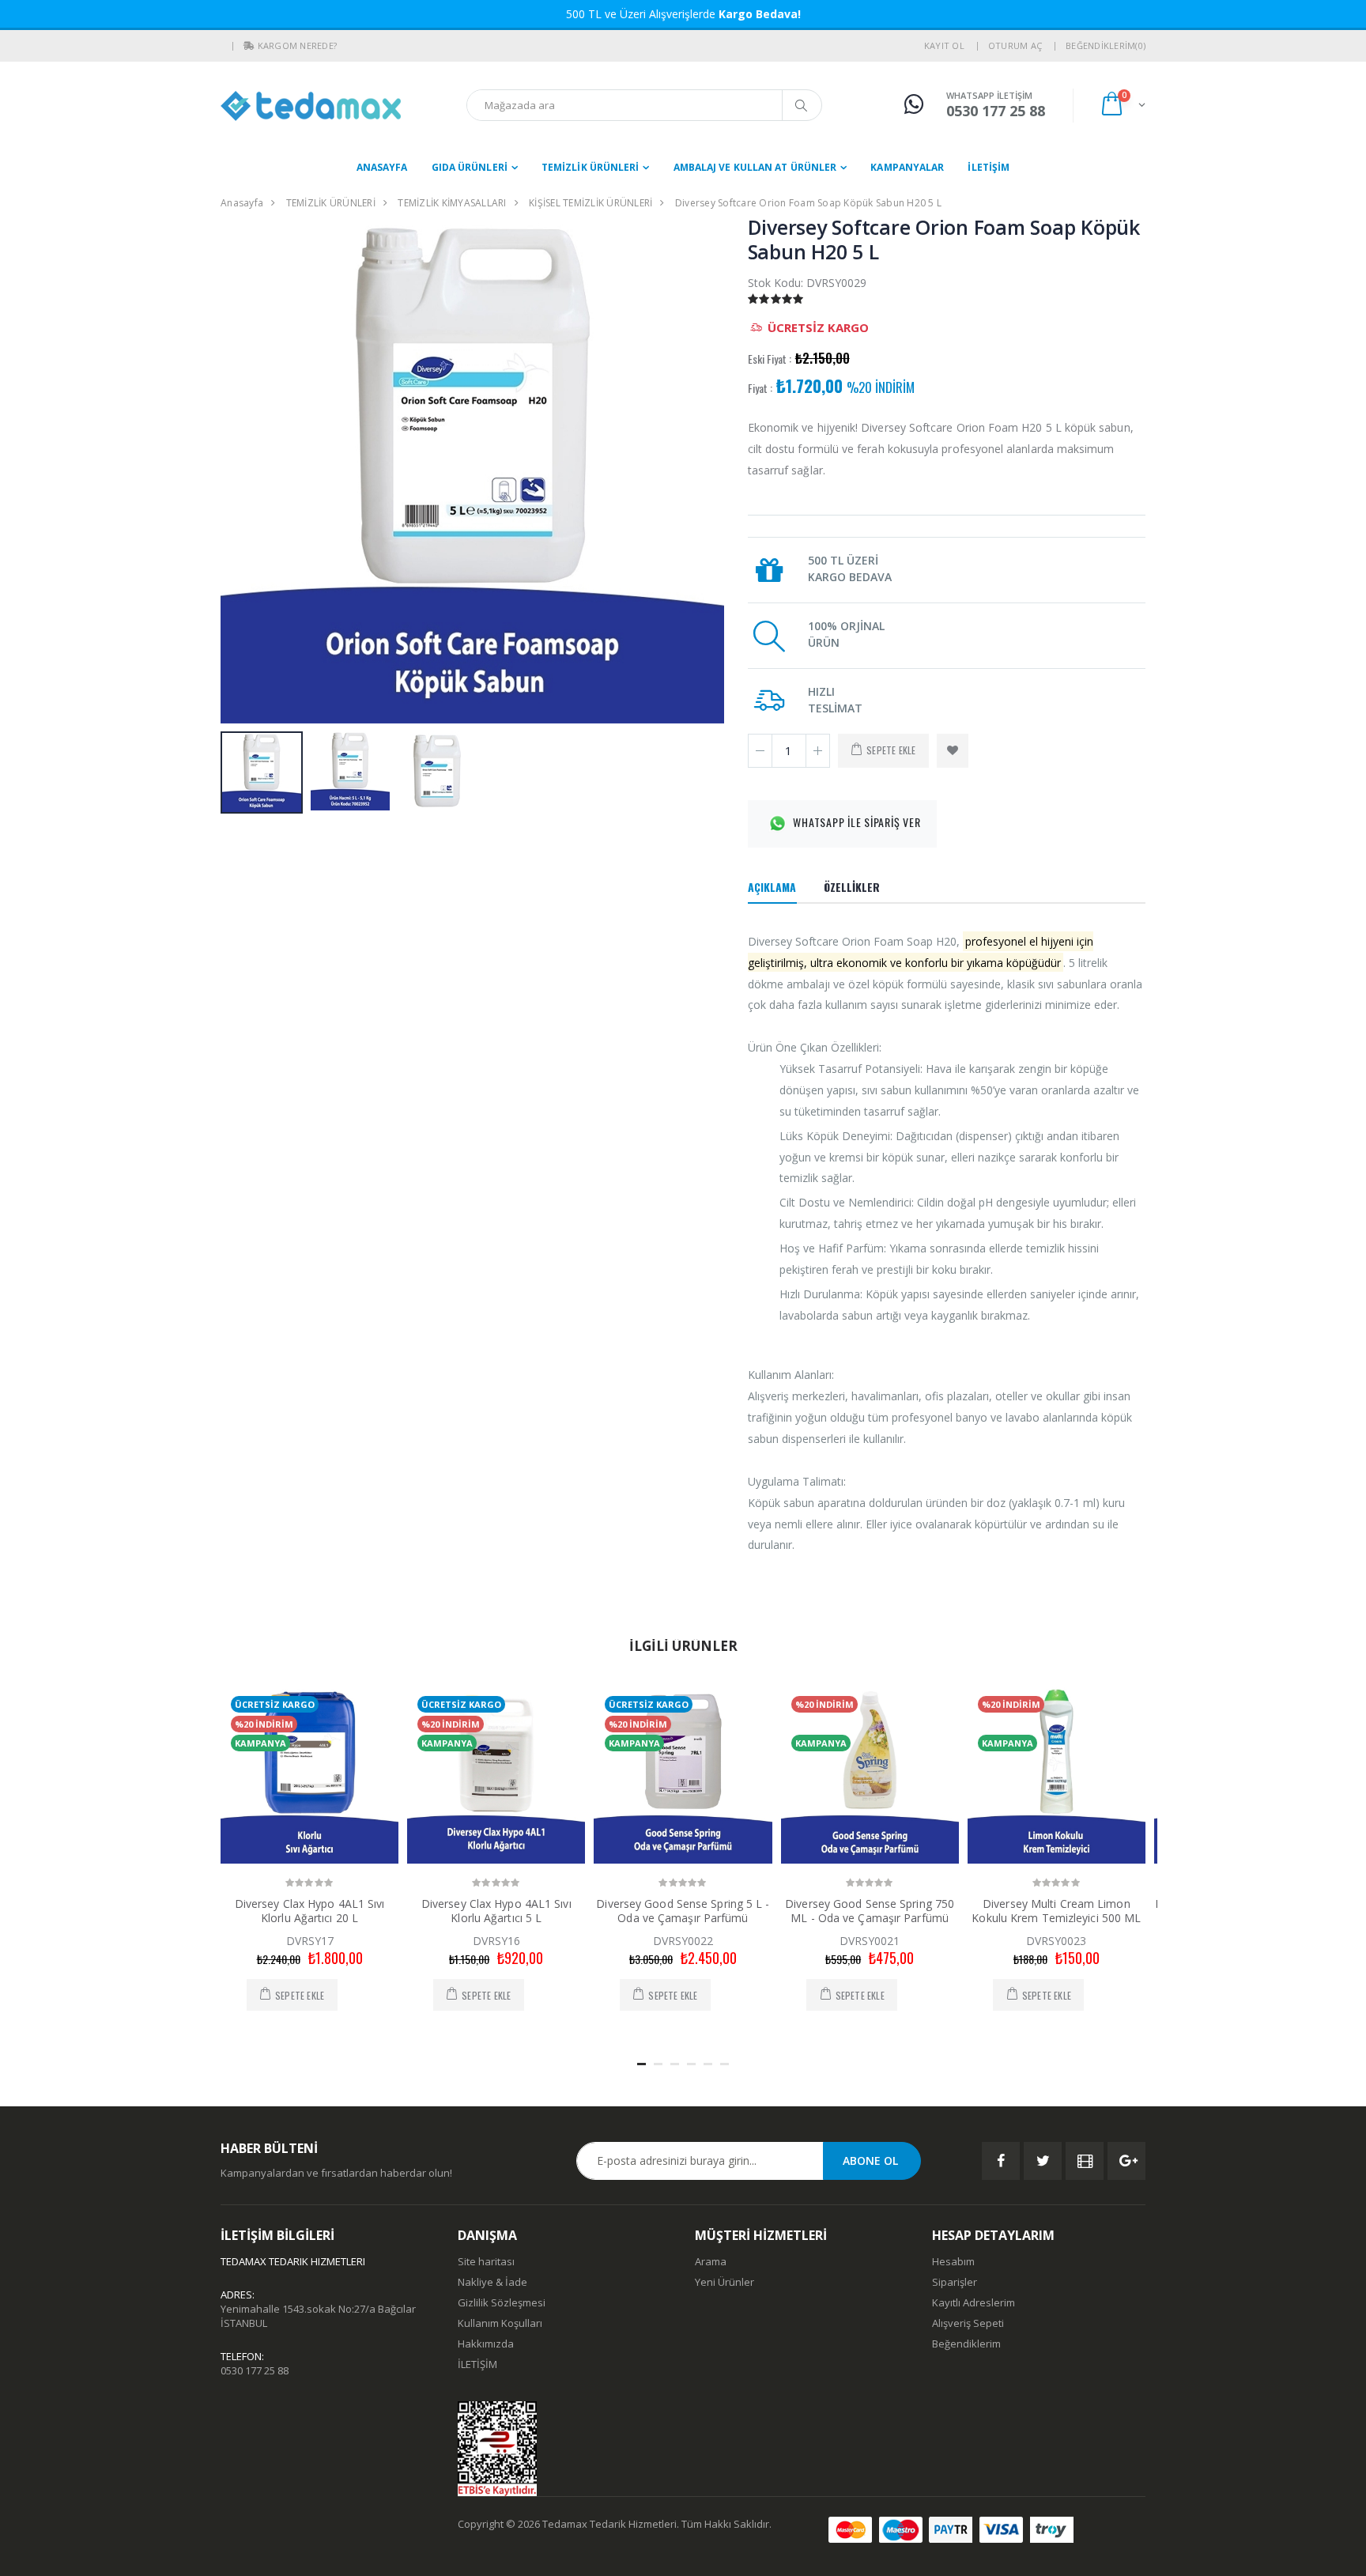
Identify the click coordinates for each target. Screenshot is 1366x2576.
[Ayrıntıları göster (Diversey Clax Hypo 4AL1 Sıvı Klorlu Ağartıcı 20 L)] (309, 1775)
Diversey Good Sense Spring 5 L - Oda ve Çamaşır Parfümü (683, 1911)
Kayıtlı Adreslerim (974, 2302)
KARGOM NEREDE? (298, 45)
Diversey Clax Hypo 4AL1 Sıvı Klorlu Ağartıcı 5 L (496, 1911)
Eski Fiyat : (770, 359)
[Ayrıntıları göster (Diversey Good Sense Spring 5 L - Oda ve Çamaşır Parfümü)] (683, 1775)
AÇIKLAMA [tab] (772, 887)
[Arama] (802, 105)
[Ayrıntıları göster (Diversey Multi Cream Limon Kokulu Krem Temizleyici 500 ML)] (1057, 1775)
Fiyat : (760, 388)
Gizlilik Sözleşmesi (502, 2302)
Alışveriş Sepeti (968, 2323)
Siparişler (955, 2282)
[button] (249, 46)
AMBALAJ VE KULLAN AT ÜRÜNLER (755, 167)
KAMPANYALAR (907, 167)
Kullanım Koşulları (500, 2323)
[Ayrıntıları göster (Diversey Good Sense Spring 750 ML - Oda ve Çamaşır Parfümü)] (870, 1775)
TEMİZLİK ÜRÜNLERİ (591, 167)
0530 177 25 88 (255, 2370)
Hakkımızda (486, 2344)
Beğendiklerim (966, 2344)
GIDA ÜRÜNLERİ (470, 167)
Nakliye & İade (492, 2282)
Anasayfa (382, 167)
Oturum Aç (1015, 45)
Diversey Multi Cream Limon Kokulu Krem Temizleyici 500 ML (1056, 1911)
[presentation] (241, 472)
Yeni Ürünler (725, 2282)
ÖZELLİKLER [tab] (852, 887)
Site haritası (486, 2261)
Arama (711, 2261)
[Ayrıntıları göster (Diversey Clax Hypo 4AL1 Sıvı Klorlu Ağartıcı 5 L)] (496, 1775)
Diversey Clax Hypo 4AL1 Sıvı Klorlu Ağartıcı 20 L (310, 1911)
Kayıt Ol (944, 45)
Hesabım (953, 2261)
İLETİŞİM (989, 167)
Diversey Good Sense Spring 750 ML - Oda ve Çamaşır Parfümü (870, 1911)
